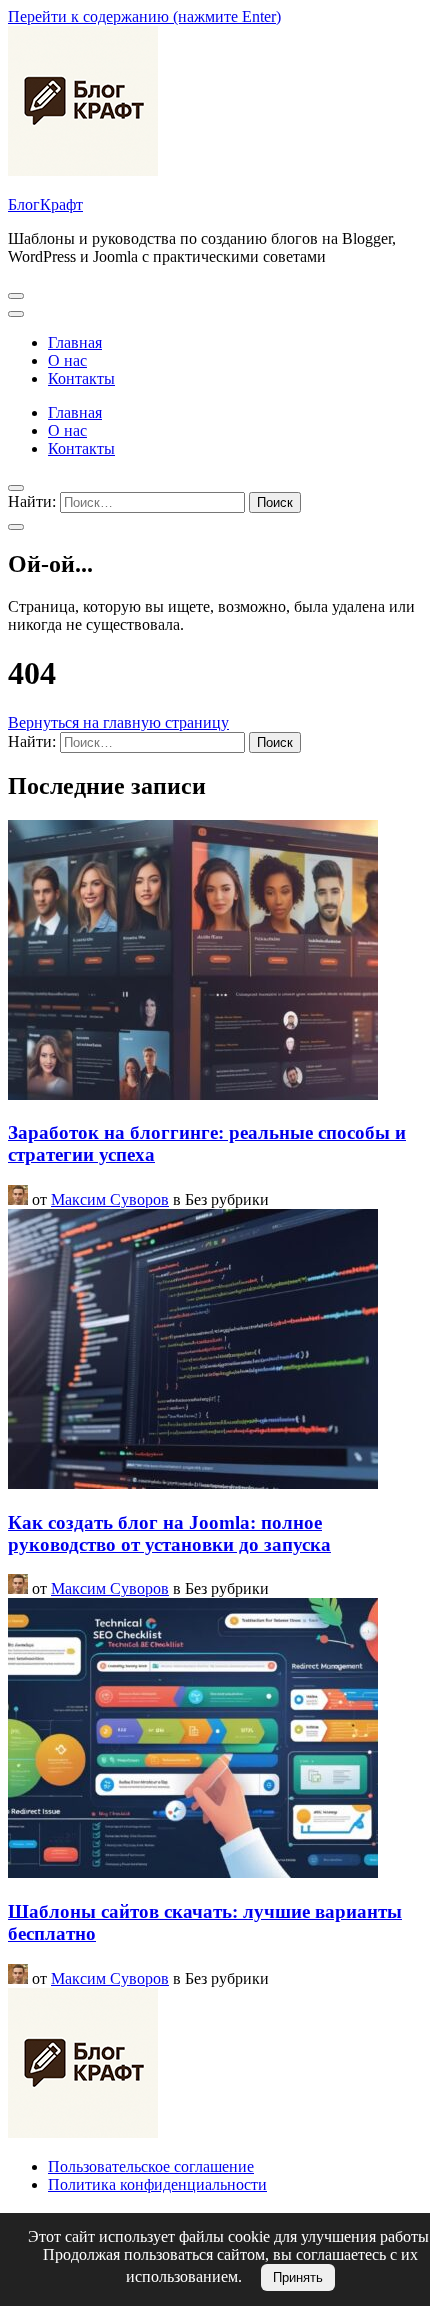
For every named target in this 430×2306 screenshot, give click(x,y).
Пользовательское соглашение (151, 2166)
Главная (75, 342)
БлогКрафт (45, 204)
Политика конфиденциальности (157, 2184)
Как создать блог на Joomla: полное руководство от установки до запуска (169, 1533)
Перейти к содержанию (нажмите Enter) (144, 16)
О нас (67, 360)
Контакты (81, 378)
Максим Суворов (110, 1199)
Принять (298, 2277)
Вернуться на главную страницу (118, 722)
